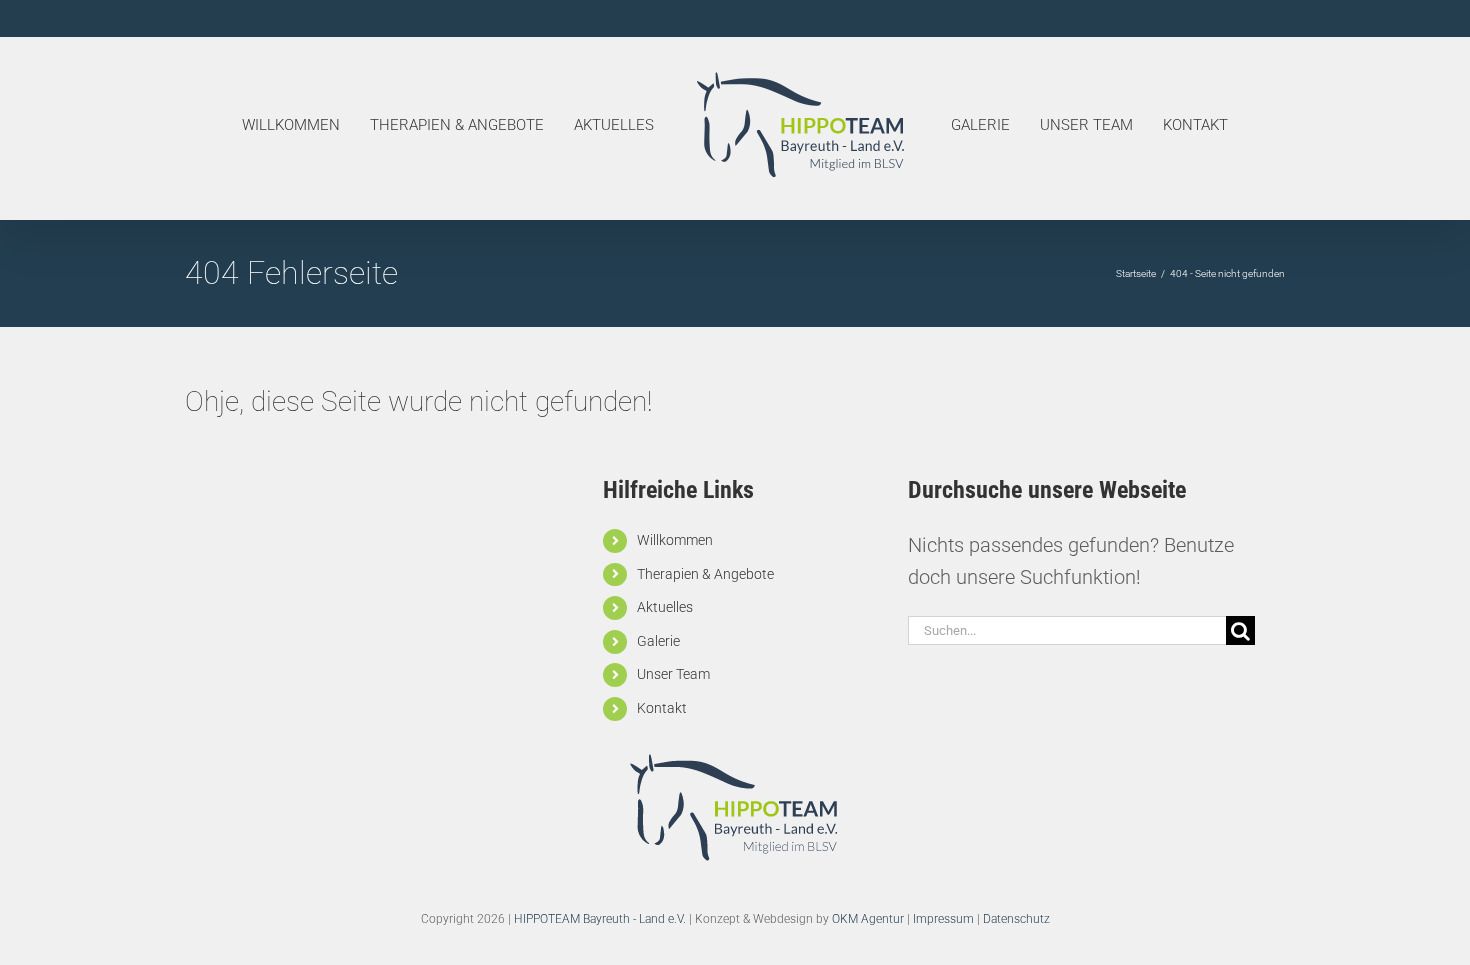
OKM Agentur (868, 919)
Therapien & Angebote (705, 574)
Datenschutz (1016, 919)
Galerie (658, 641)
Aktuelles (665, 607)
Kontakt (662, 708)
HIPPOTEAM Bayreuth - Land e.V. (600, 919)
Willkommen (675, 540)
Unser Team (673, 674)
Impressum (943, 919)
